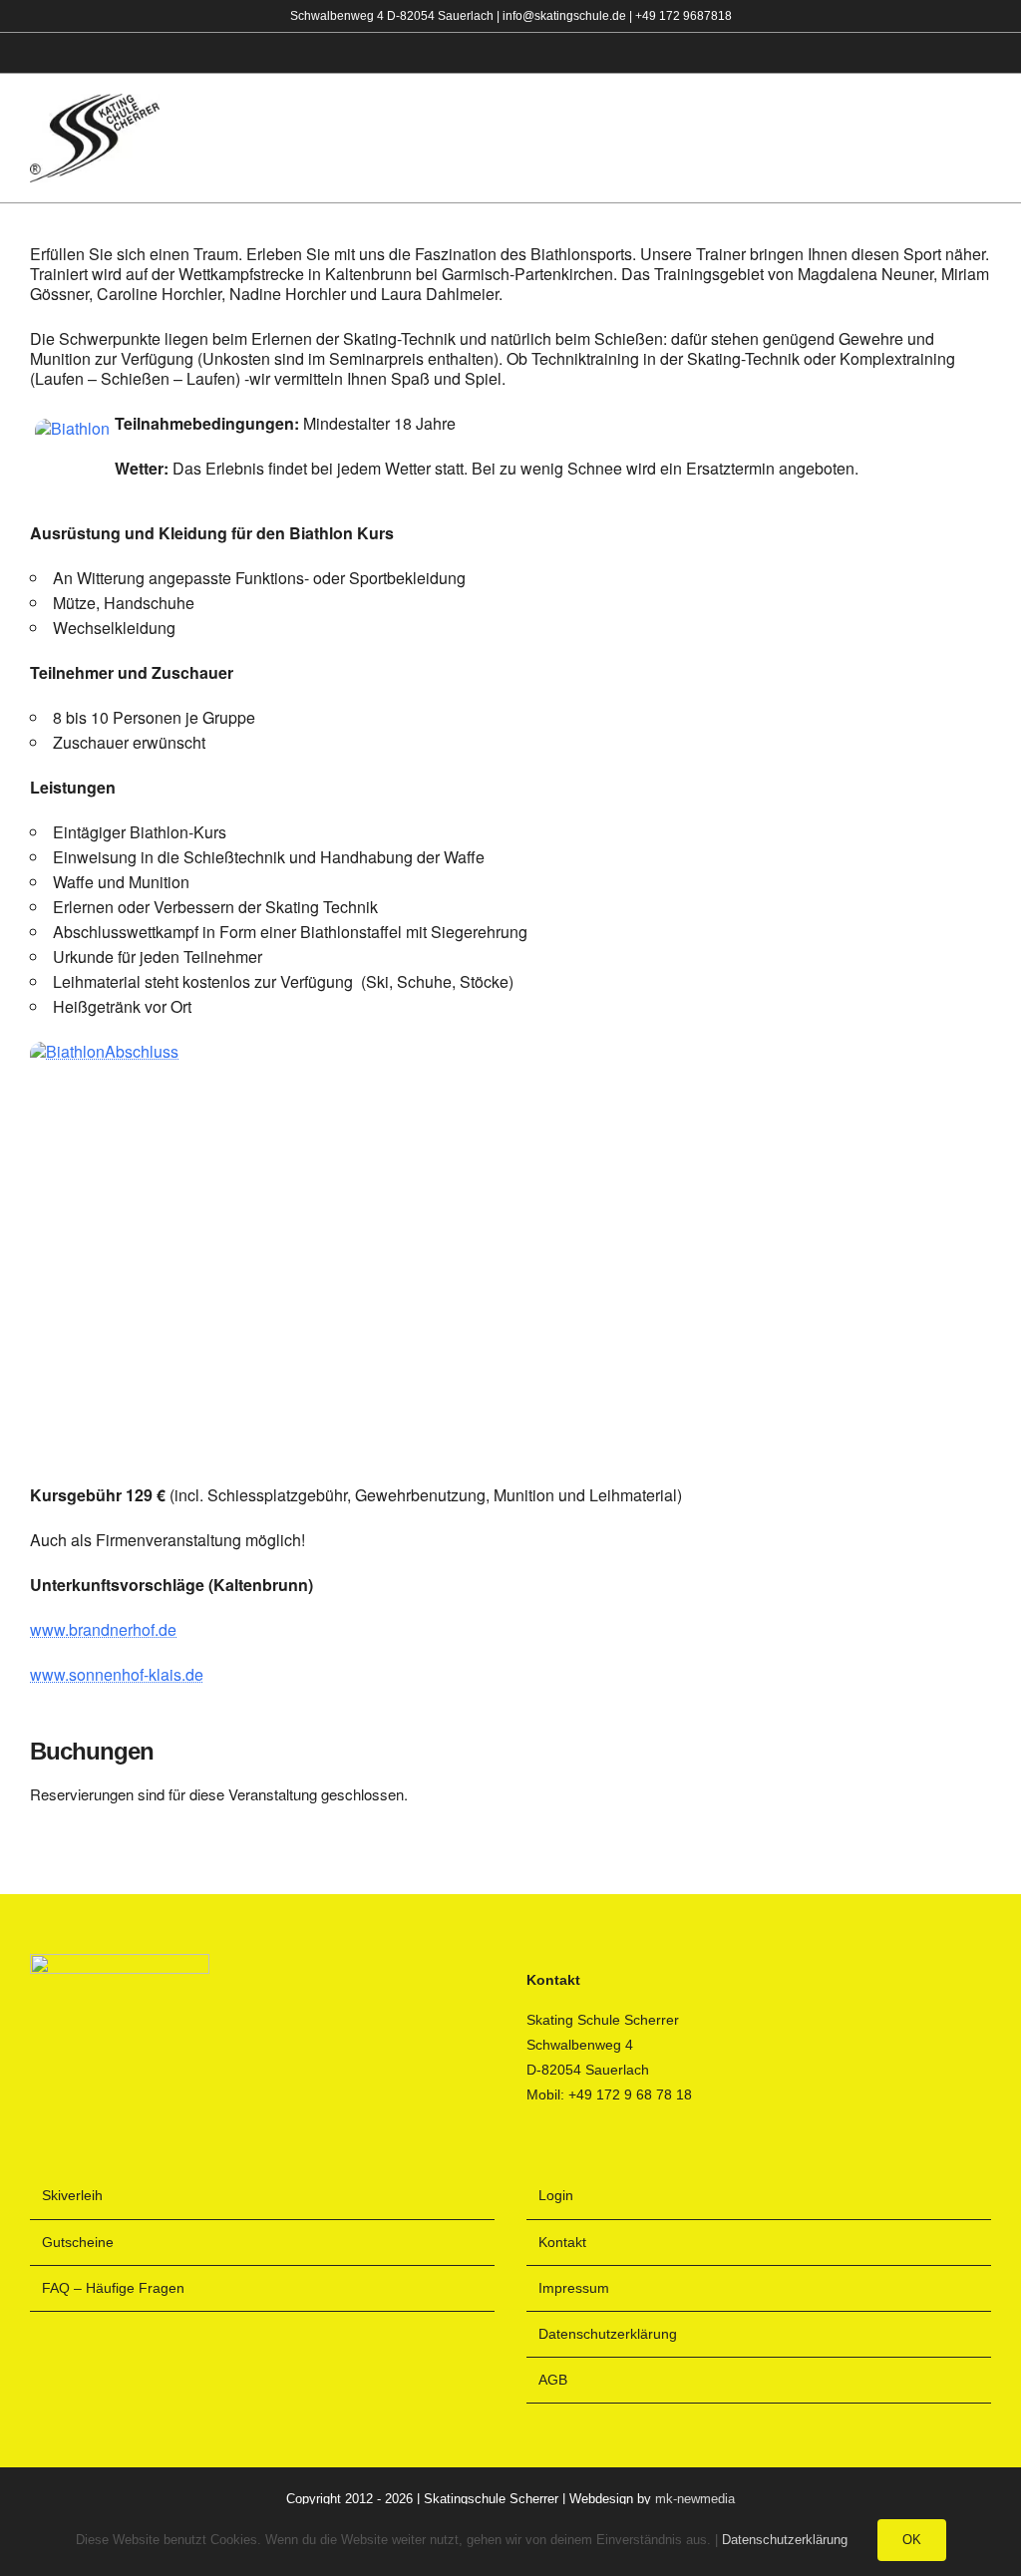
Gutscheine (78, 2242)
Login (556, 2195)
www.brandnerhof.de (103, 1629)
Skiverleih (72, 2195)
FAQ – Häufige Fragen (113, 2288)
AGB (553, 2380)
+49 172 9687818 (683, 16)
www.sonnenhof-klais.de (117, 1674)
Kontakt (562, 2242)
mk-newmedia (695, 2499)
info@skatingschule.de (564, 16)
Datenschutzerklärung (608, 2334)
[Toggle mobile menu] (983, 139)
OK (912, 2540)
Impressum (574, 2288)
